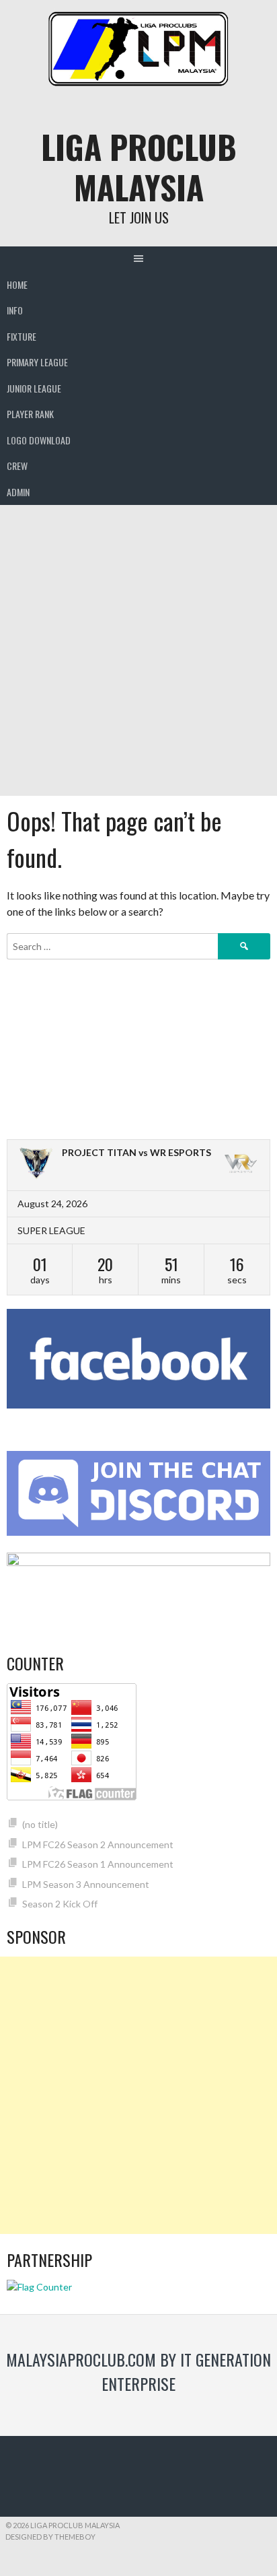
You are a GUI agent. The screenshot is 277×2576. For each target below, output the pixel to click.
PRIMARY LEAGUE (37, 362)
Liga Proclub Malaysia (139, 167)
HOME (17, 284)
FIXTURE (22, 336)
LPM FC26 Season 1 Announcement (98, 1864)
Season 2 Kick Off (60, 1904)
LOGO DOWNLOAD (39, 440)
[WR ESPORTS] (241, 1165)
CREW (17, 466)
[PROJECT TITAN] (36, 1165)
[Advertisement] (138, 650)
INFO (15, 310)
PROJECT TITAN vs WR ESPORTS (136, 1152)
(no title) (40, 1824)
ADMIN (18, 492)
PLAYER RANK (30, 414)
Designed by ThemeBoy (50, 2537)
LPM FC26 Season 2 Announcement (98, 1844)
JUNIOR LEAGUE (34, 388)
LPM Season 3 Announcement (86, 1884)
